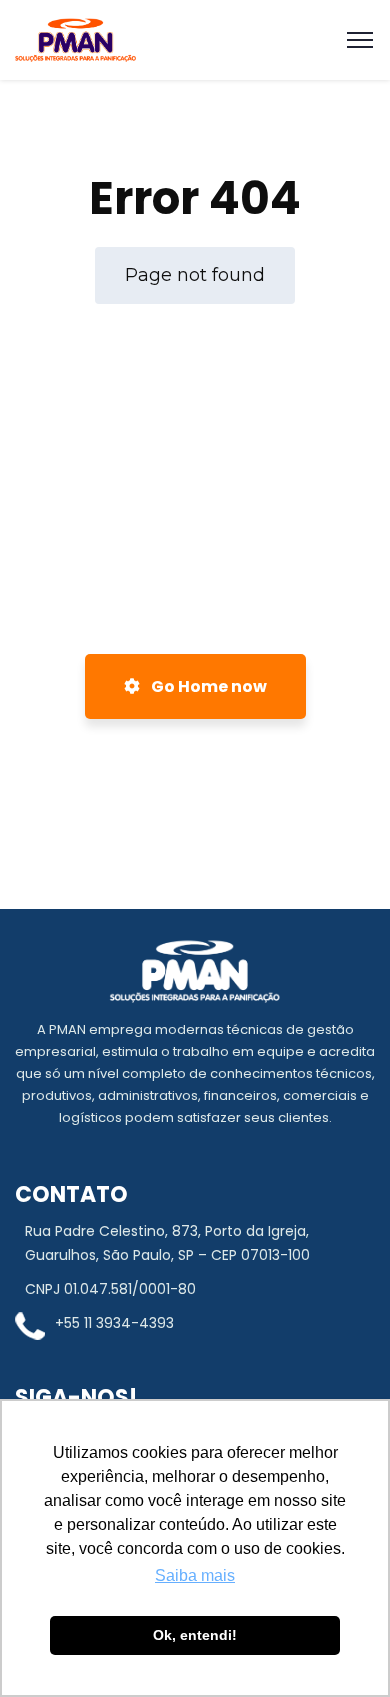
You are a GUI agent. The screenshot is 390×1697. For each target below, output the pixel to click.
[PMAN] (75, 40)
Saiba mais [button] (195, 1575)
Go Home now (207, 686)
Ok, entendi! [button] (195, 1635)
